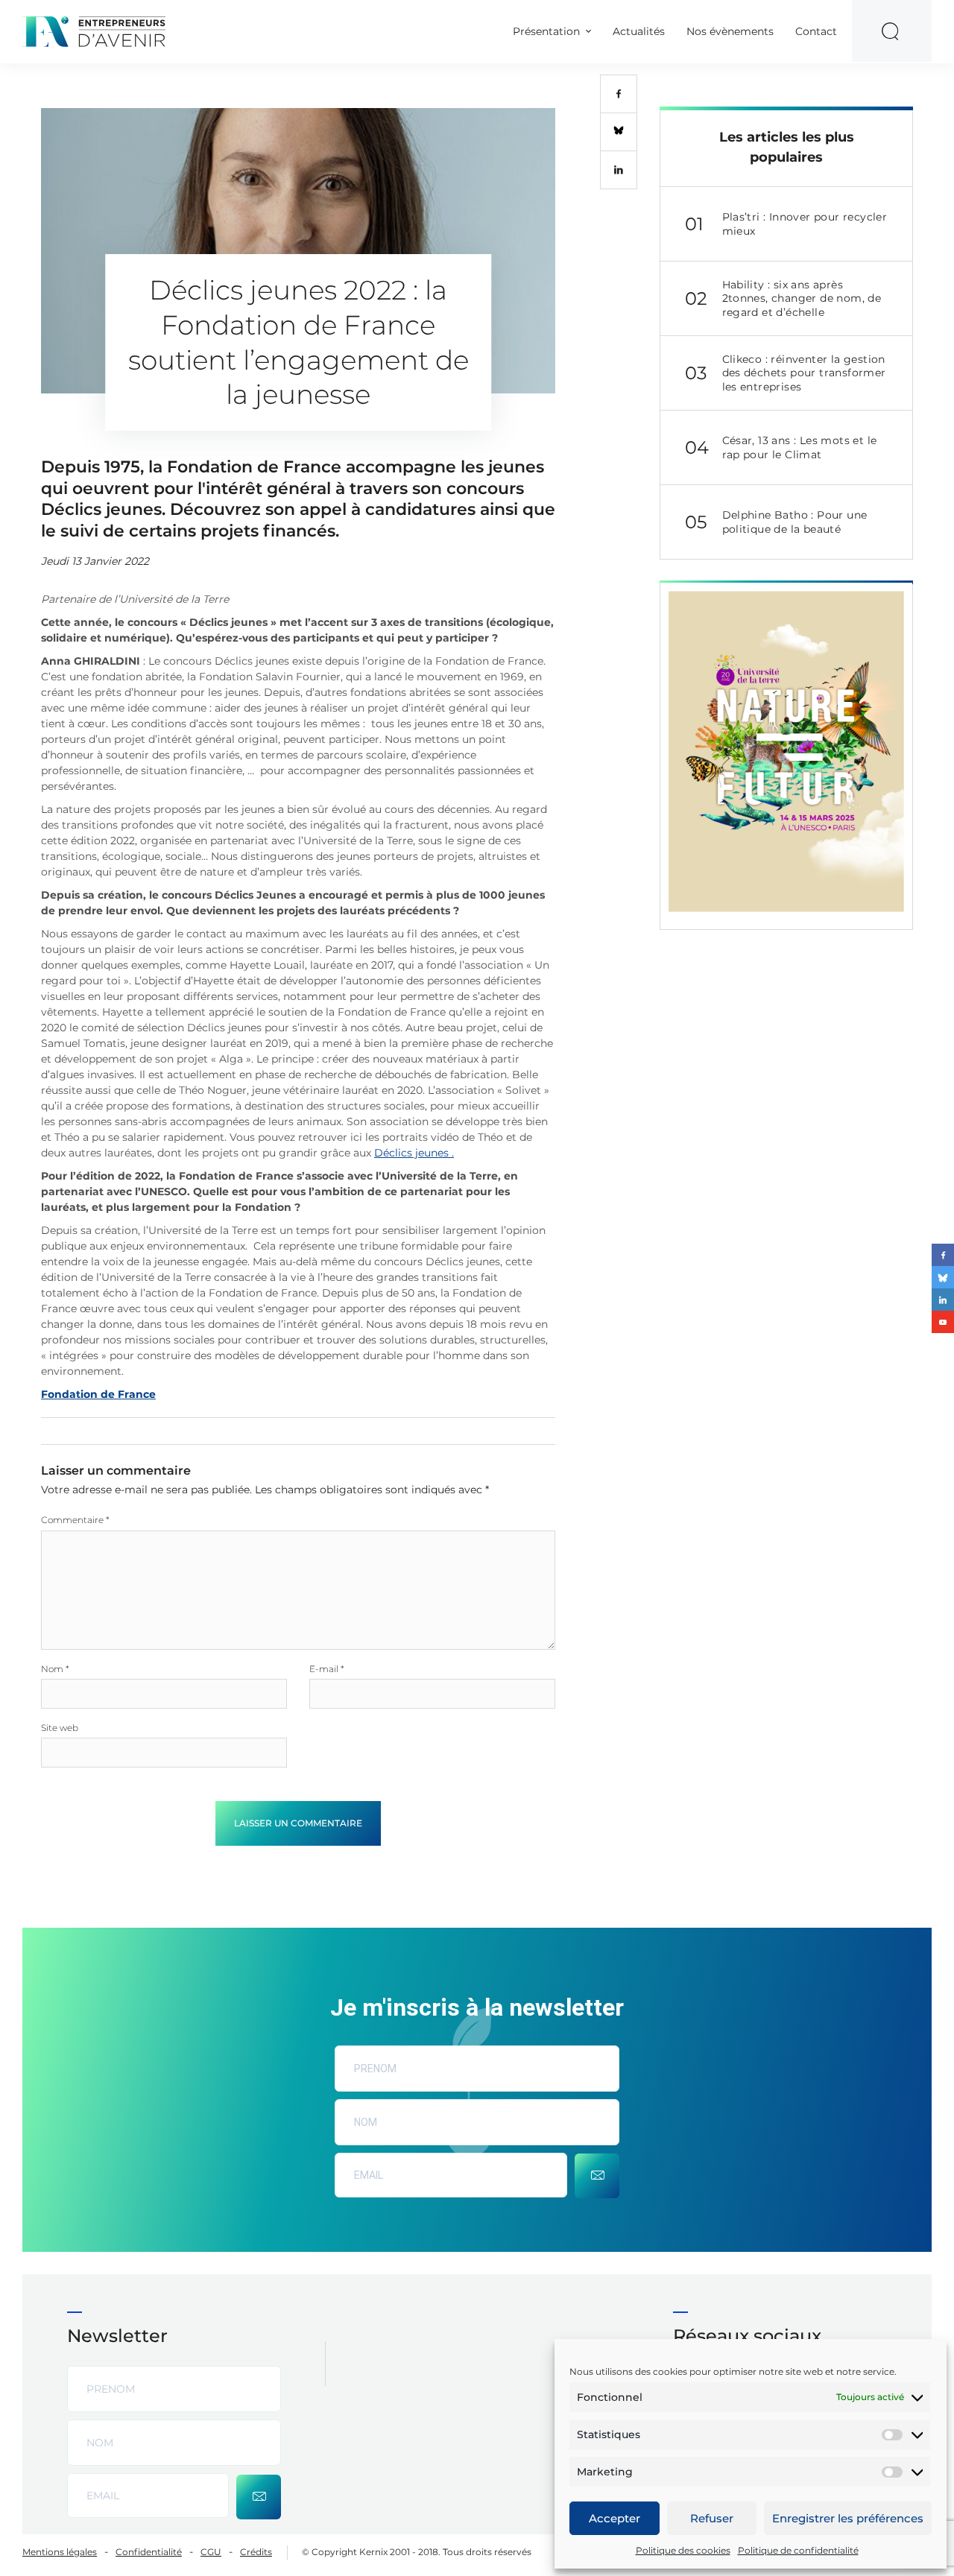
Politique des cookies (683, 2550)
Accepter (615, 2518)
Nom (55, 1669)
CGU (211, 2552)
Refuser (712, 2518)
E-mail (327, 1669)
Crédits (256, 2552)
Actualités (639, 31)
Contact (816, 31)
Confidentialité (149, 2552)
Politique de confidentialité (798, 2550)
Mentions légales (60, 2552)
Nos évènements (730, 31)
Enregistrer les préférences (848, 2518)
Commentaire (75, 1520)
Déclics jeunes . (414, 1153)
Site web (60, 1728)
